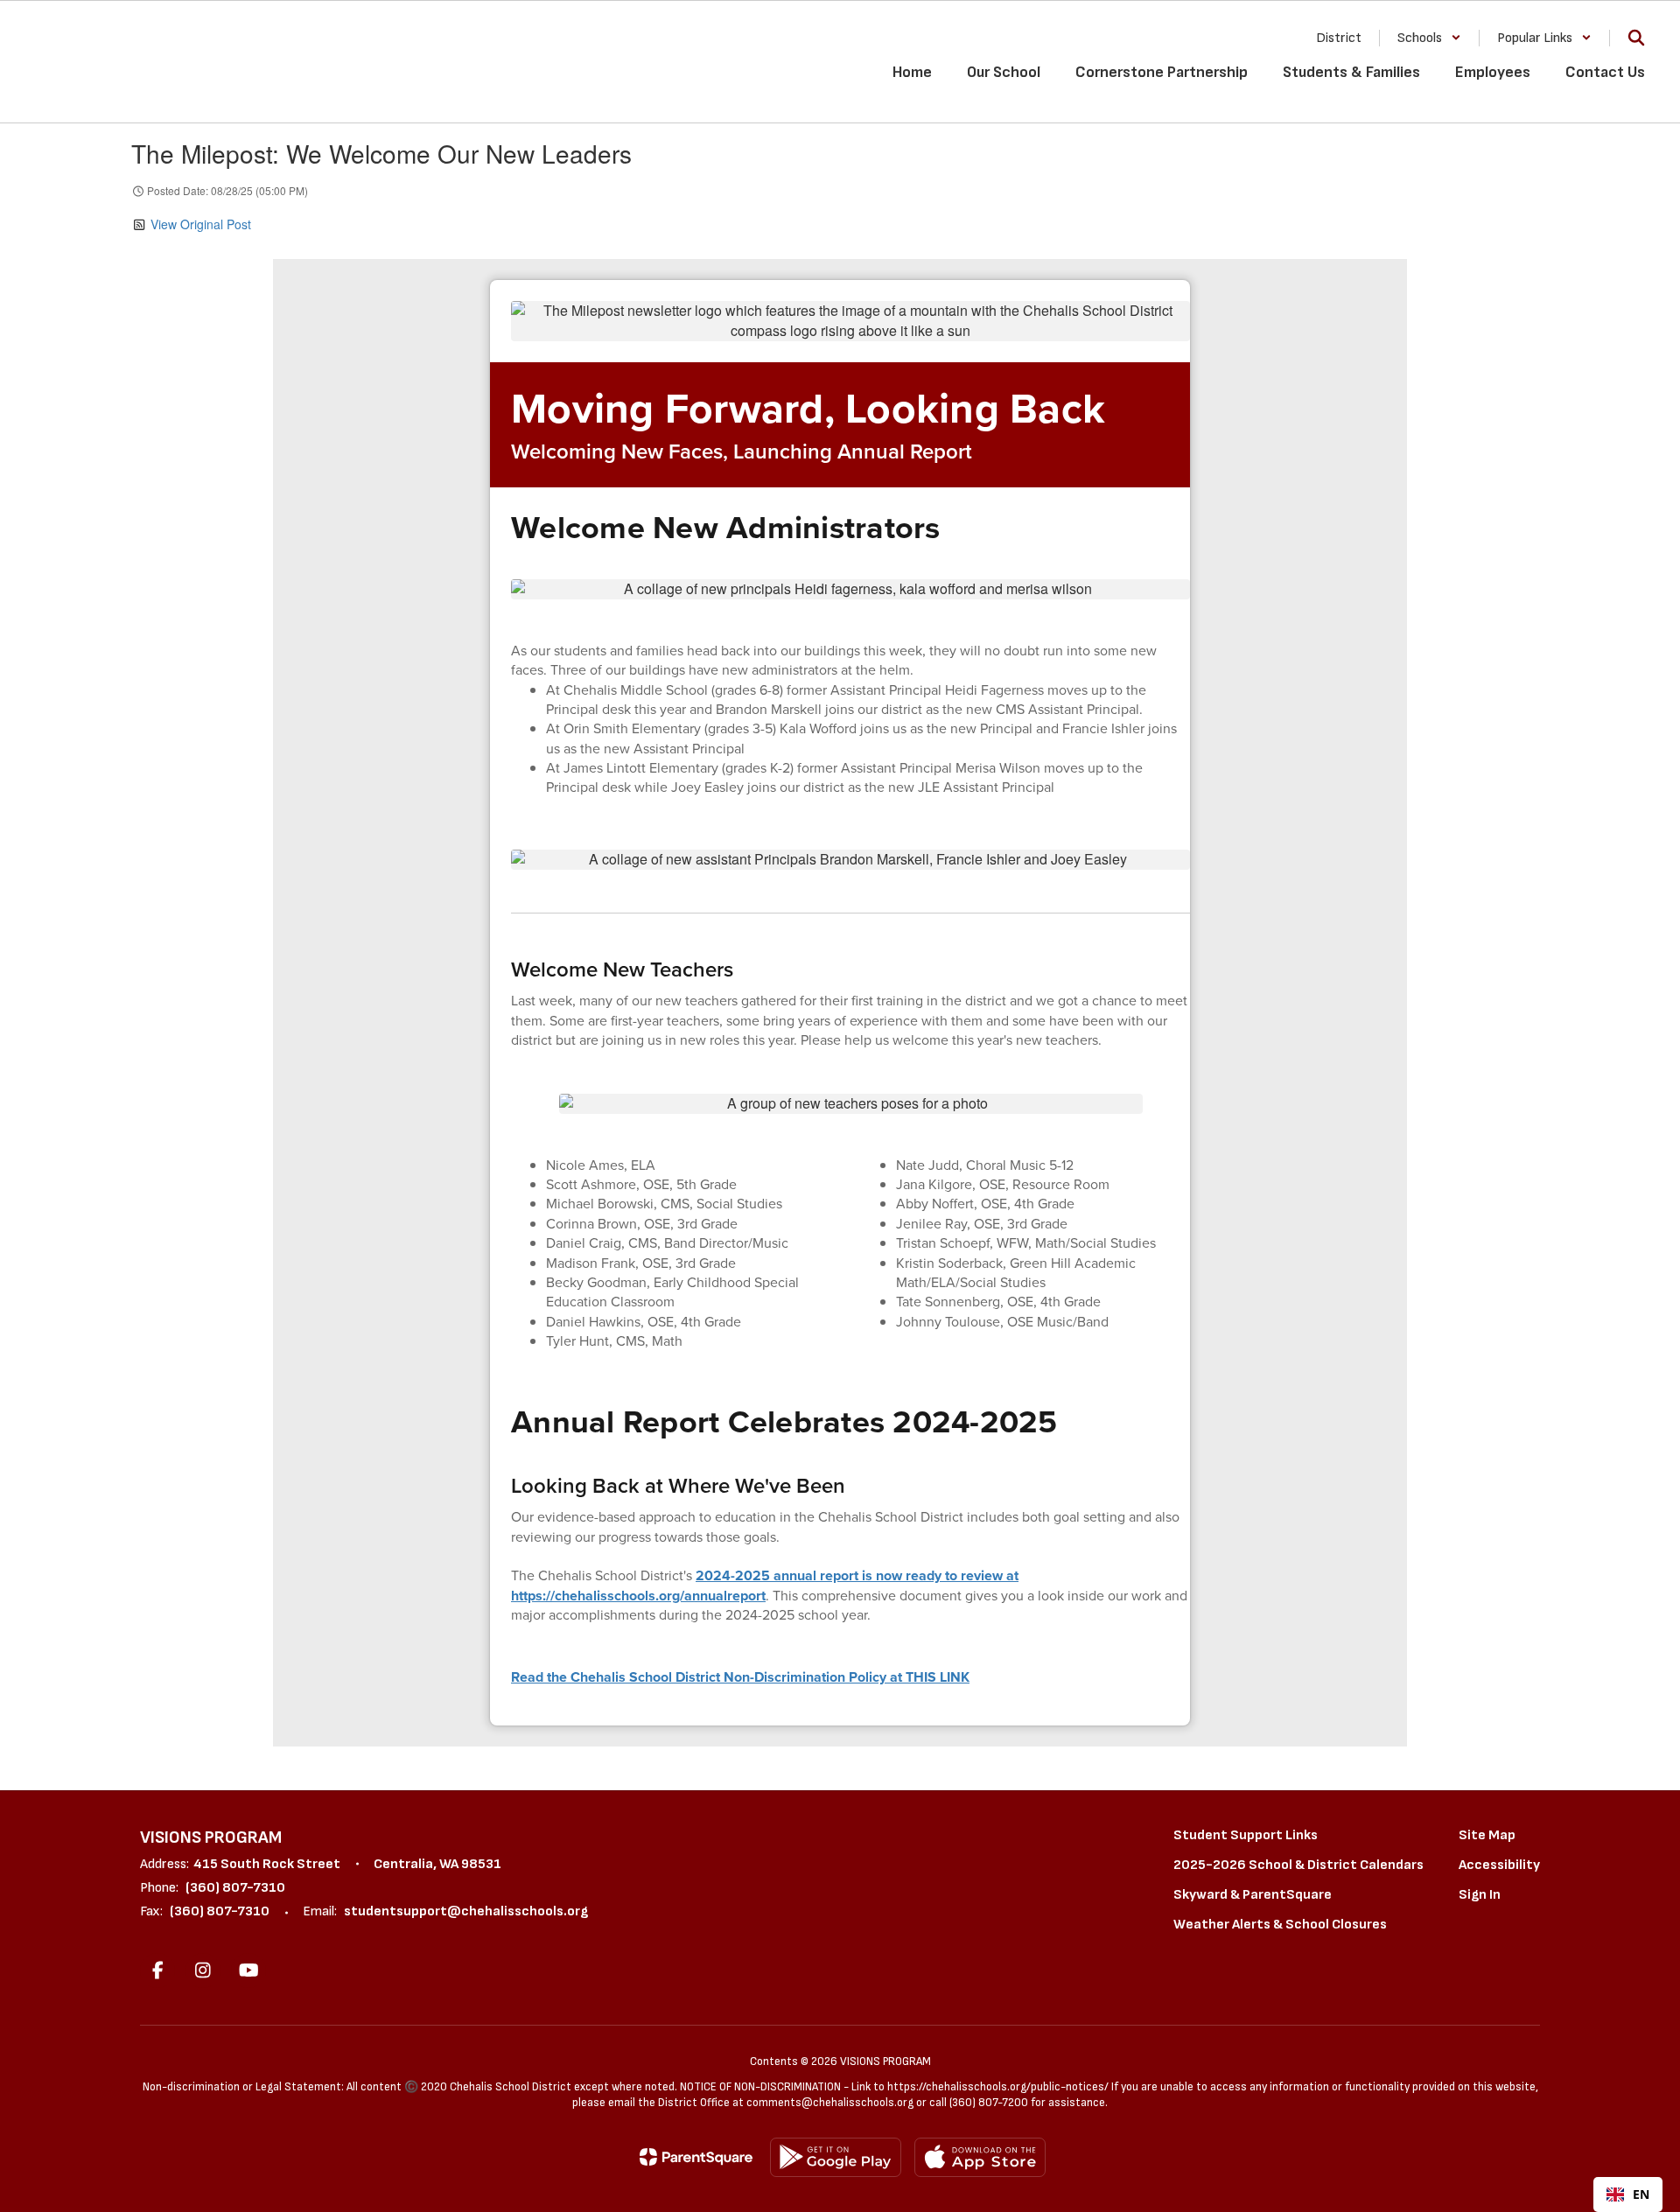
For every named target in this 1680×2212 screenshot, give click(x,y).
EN (1641, 2194)
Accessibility (1499, 1865)
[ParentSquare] (696, 2157)
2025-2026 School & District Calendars (1298, 1865)
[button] (1429, 38)
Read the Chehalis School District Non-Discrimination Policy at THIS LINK (740, 1677)
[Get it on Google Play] (836, 2157)
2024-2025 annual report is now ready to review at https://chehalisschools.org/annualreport (765, 1585)
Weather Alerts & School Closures (1280, 1925)
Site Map (1487, 1835)
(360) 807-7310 (235, 1888)
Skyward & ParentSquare (1253, 1895)
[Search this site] (1636, 38)
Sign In (1480, 1895)
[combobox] (1628, 2194)
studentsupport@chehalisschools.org (466, 1911)
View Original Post (201, 224)
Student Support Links (1246, 1835)
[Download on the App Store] (980, 2157)
